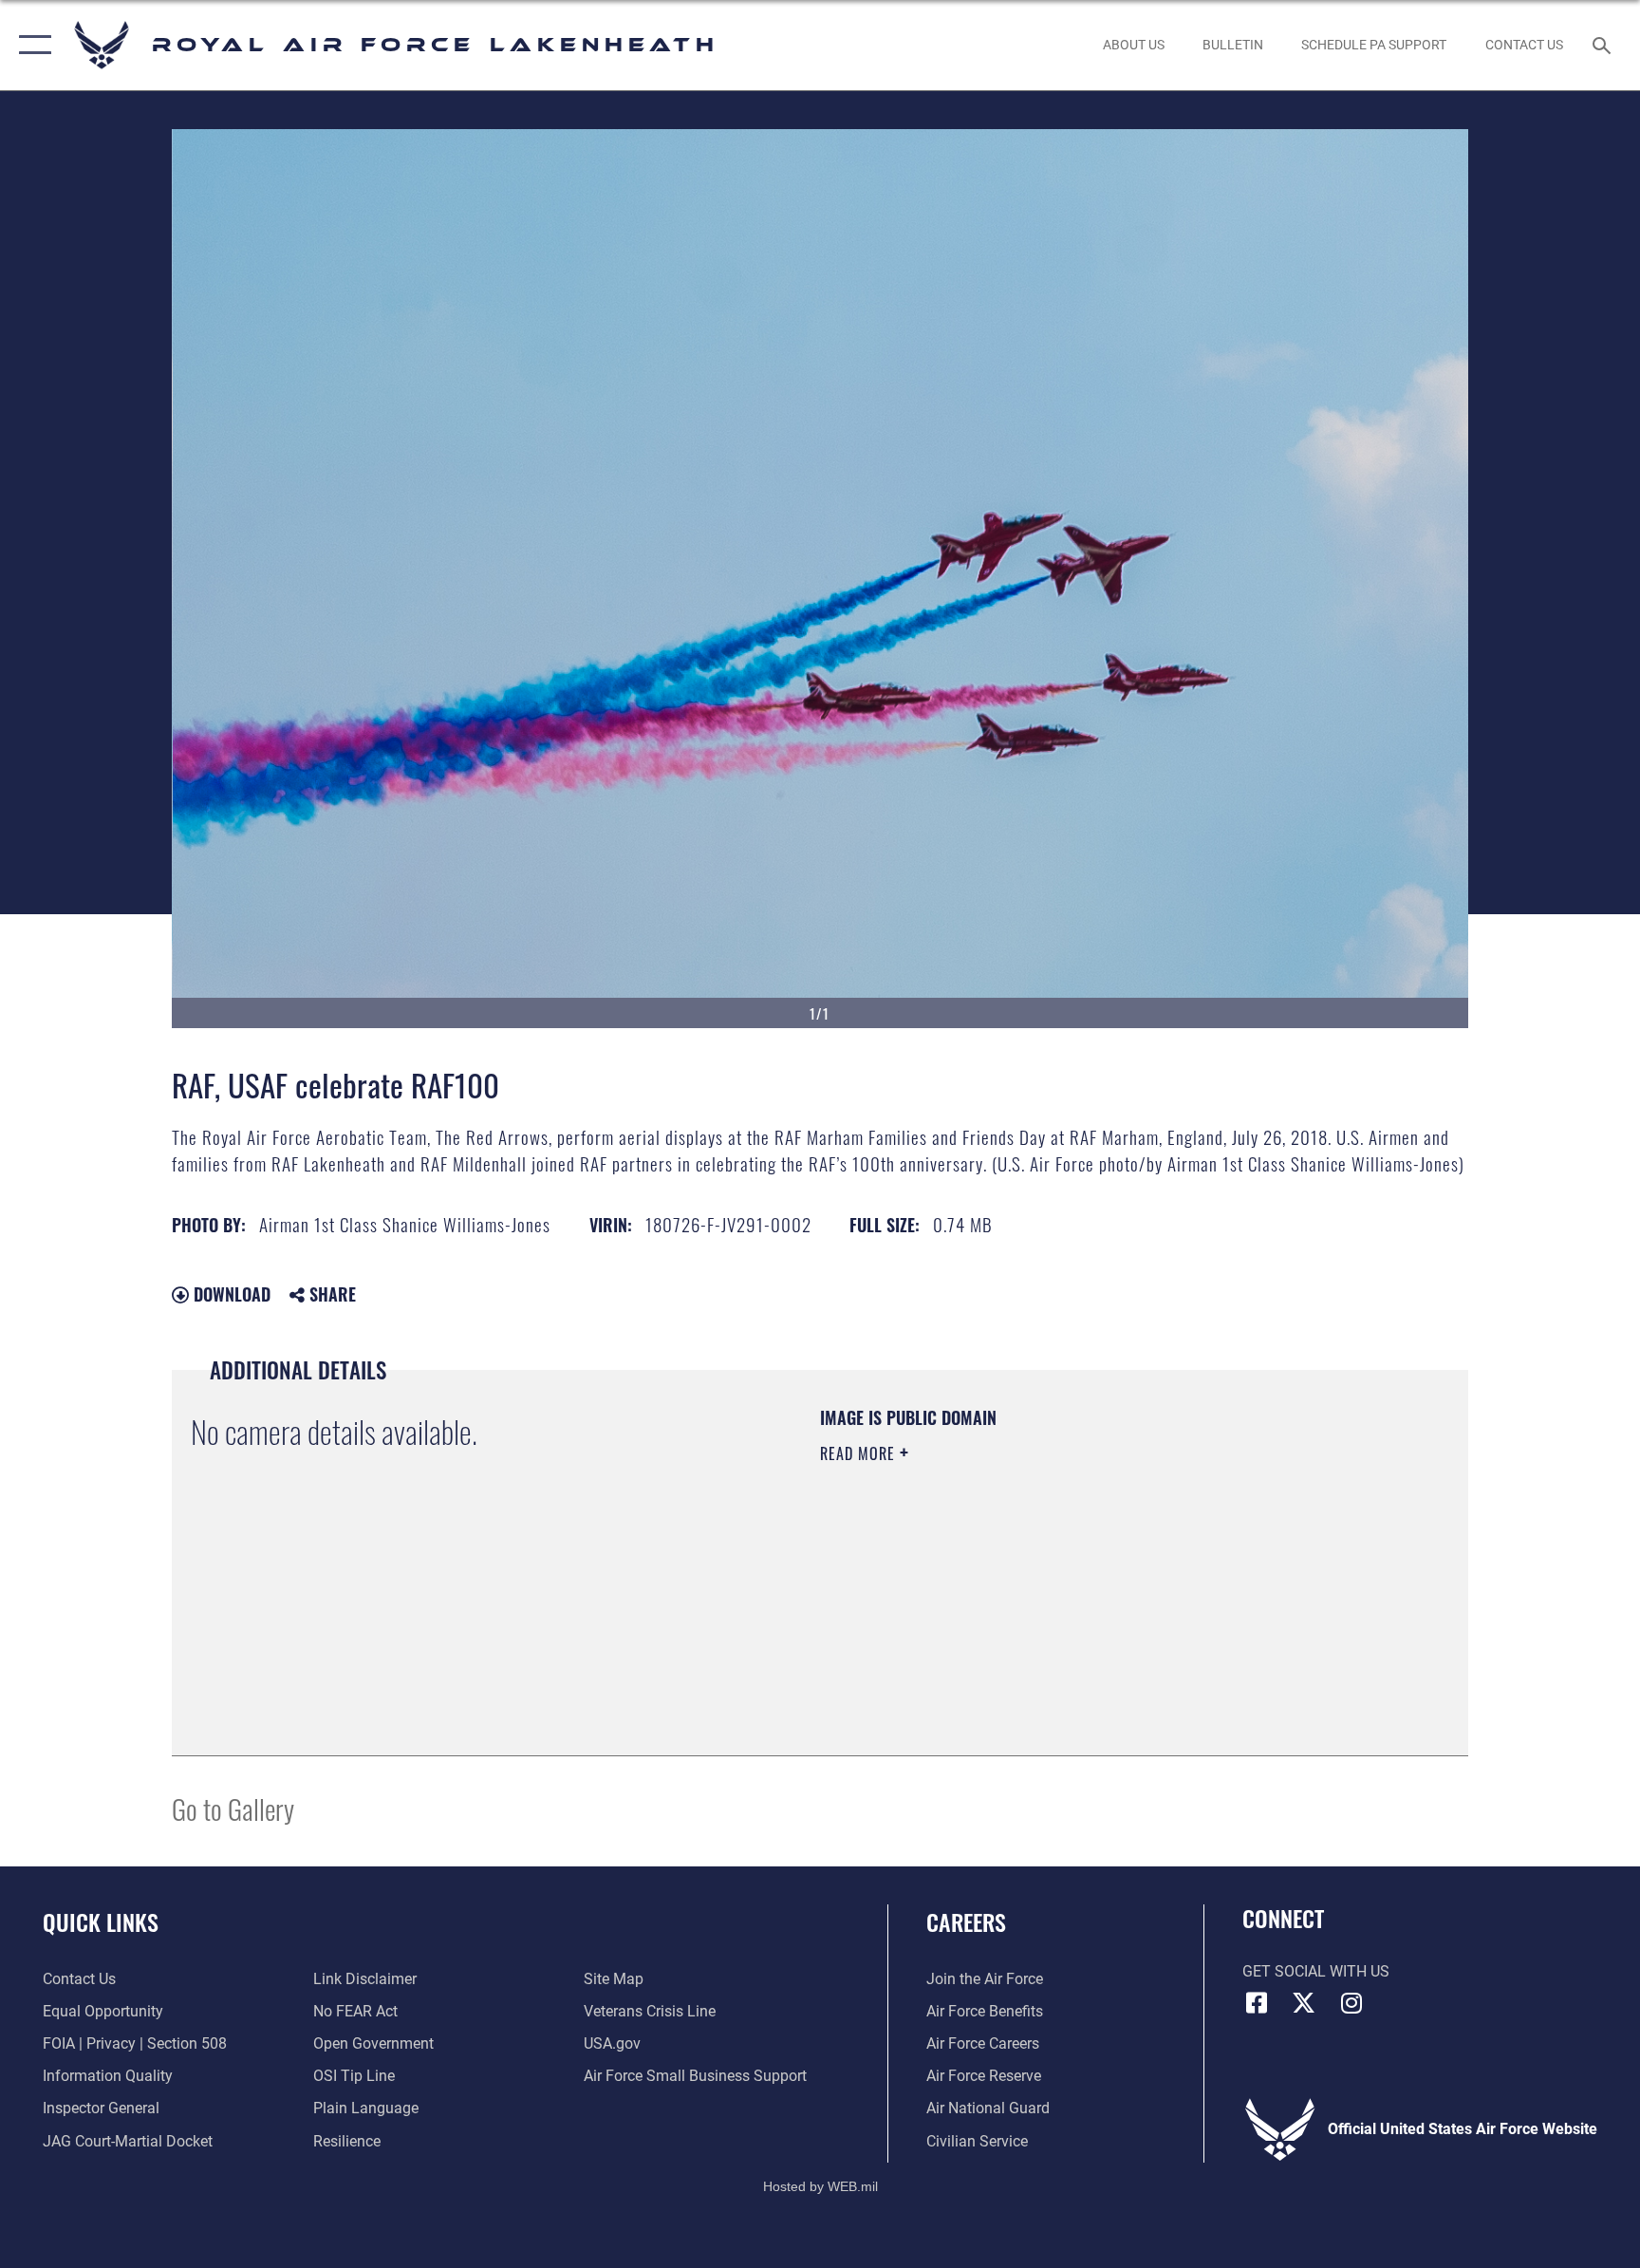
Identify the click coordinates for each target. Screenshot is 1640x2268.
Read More (860, 1453)
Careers (966, 1921)
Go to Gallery (233, 1808)
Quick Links (101, 1921)
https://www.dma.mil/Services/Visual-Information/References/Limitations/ (1043, 1574)
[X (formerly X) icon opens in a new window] (1304, 2003)
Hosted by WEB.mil (820, 2186)
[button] (31, 45)
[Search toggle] (1604, 45)
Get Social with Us (1316, 1971)
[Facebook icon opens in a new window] (1257, 2003)
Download (230, 1294)
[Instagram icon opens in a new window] (1351, 2003)
